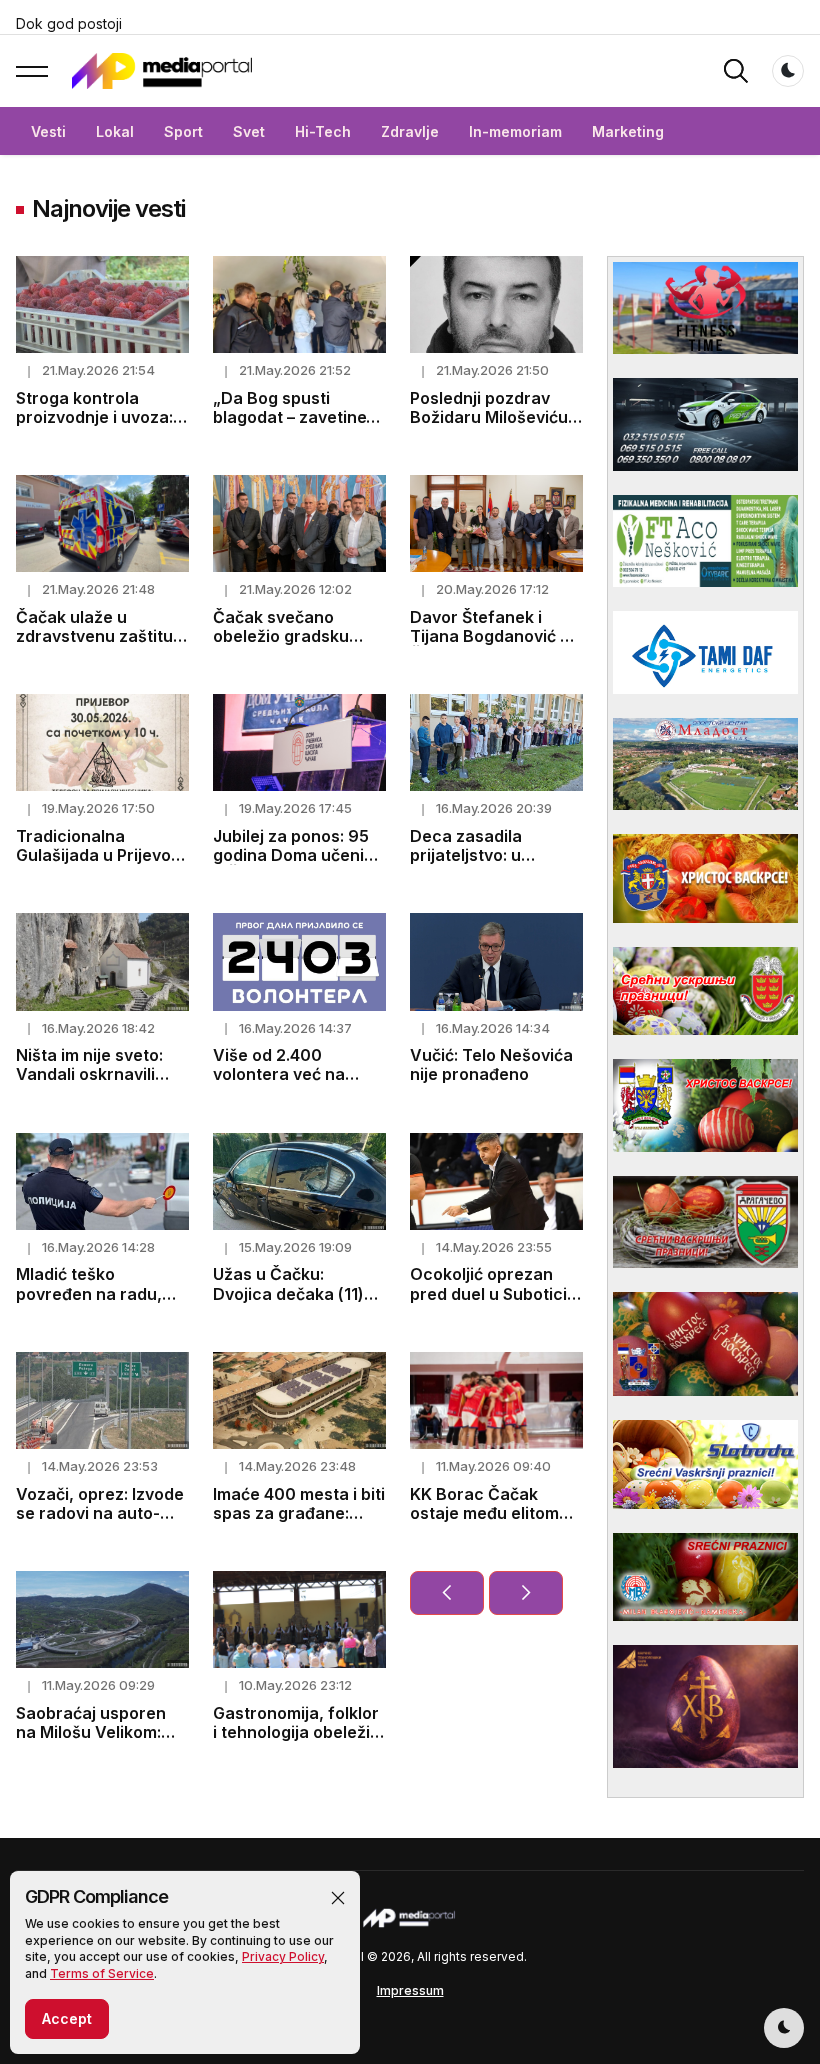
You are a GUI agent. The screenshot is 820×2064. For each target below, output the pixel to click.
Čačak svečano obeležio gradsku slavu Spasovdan (281, 636)
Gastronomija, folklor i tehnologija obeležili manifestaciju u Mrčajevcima (296, 1742)
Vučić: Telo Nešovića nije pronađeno (491, 1064)
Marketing (628, 131)
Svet (249, 131)
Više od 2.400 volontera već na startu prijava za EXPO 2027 (279, 1084)
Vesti (48, 131)
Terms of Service (102, 1973)
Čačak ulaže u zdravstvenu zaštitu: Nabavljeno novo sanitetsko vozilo (96, 646)
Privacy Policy (283, 1956)
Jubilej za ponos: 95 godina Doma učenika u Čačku (298, 855)
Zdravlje (410, 131)
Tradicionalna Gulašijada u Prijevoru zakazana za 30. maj (102, 855)
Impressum (410, 1990)
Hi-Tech (323, 131)
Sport (183, 131)
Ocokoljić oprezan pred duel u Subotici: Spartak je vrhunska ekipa (490, 1303)
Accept (67, 2018)
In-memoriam (515, 131)
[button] (338, 1898)
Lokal (115, 131)
